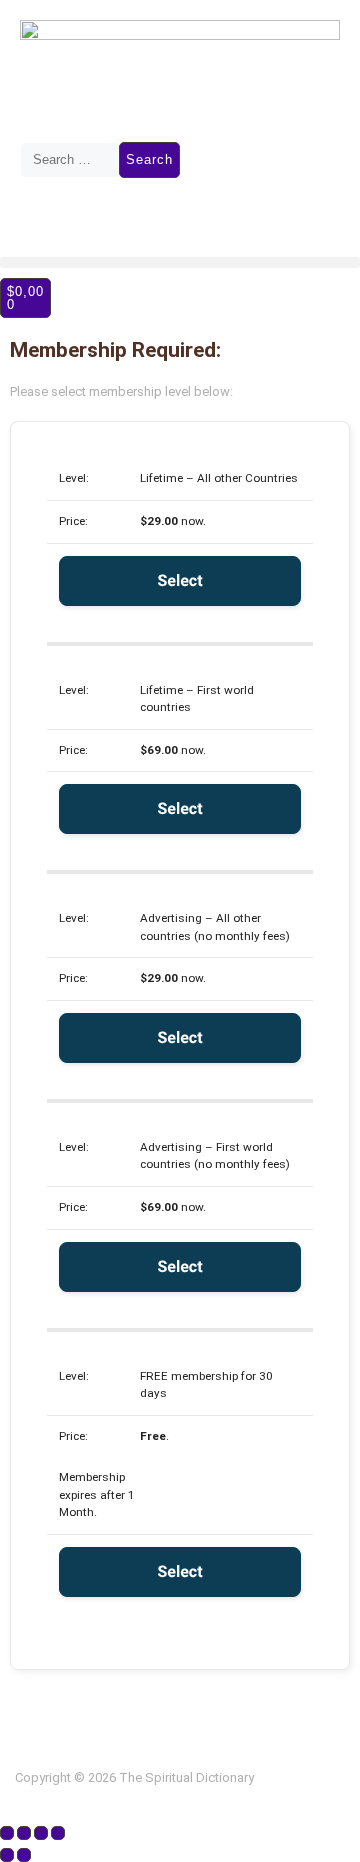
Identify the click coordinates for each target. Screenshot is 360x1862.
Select (179, 580)
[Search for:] (69, 160)
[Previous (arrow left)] (7, 1855)
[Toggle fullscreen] (24, 1833)
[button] (180, 262)
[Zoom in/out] (7, 1833)
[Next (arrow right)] (24, 1855)
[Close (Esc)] (58, 1833)
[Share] (41, 1833)
